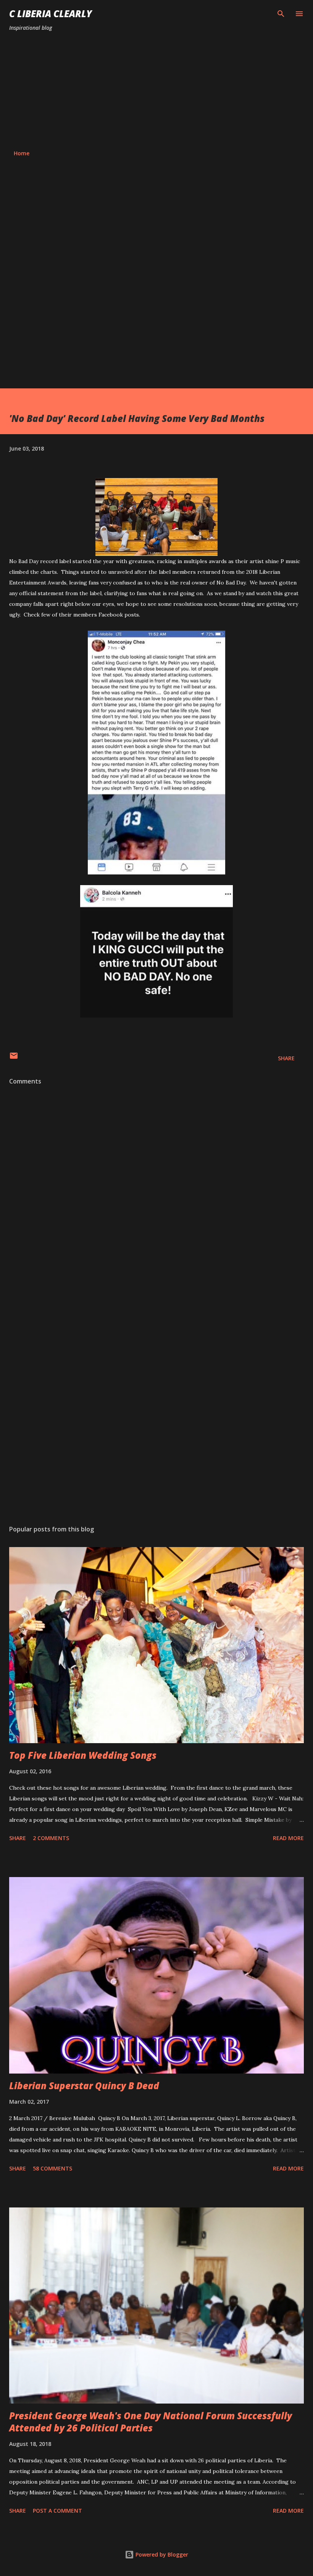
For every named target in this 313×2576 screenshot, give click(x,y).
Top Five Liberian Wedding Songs (83, 1755)
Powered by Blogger (161, 2554)
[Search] (281, 14)
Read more (288, 1838)
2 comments (51, 1838)
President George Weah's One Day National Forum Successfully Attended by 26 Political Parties (151, 2422)
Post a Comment (57, 2511)
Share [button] (286, 1058)
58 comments (52, 2168)
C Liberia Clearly (51, 14)
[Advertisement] (156, 91)
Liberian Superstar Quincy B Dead (84, 2086)
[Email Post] (14, 1058)
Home (22, 153)
